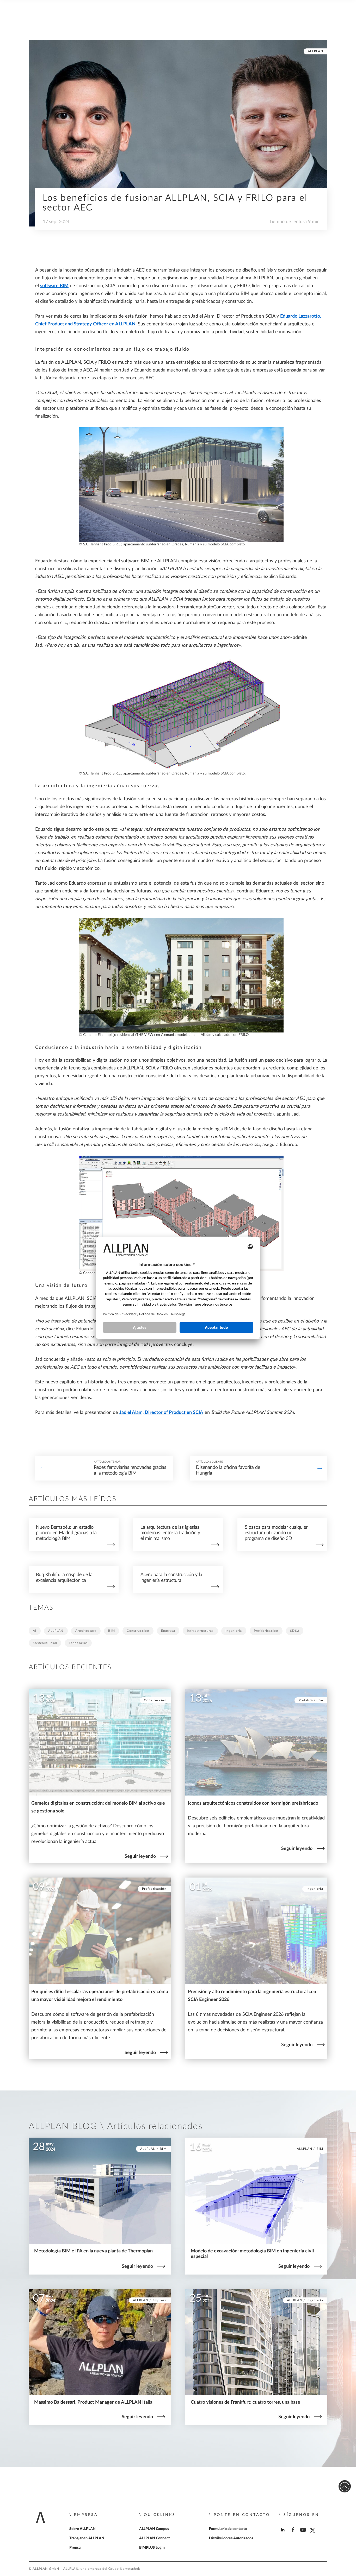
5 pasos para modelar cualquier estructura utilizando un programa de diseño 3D (276, 1533)
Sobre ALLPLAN (82, 2529)
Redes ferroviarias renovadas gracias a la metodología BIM (130, 1470)
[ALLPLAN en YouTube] (304, 2534)
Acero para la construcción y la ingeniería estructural (171, 1577)
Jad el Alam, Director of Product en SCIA (161, 1413)
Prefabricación (266, 1631)
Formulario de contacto (228, 2529)
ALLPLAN (315, 51)
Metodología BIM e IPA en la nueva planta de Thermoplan (93, 2251)
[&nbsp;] (43, 1468)
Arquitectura (86, 1631)
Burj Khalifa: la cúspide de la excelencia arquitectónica (64, 1577)
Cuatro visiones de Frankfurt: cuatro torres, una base (245, 2402)
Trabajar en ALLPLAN (87, 2538)
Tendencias (78, 1643)
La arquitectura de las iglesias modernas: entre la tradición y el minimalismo (170, 1533)
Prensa (75, 2548)
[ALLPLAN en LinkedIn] (283, 2534)
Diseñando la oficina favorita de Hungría (228, 1470)
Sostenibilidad (45, 1643)
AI (35, 1631)
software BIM (54, 286)
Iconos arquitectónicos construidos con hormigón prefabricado (253, 1803)
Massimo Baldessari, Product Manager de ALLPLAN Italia (93, 2402)
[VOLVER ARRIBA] (345, 2486)
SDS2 (295, 1631)
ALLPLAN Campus (154, 2529)
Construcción (138, 1631)
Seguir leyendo (140, 1856)
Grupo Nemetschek (124, 2569)
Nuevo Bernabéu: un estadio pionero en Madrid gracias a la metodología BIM (66, 1533)
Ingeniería (234, 1631)
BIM (112, 1631)
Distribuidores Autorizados (231, 2538)
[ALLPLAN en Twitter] (314, 2534)
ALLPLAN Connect (154, 2538)
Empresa (168, 1631)
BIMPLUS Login (152, 2548)
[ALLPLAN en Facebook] (294, 2534)
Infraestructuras (200, 1631)
